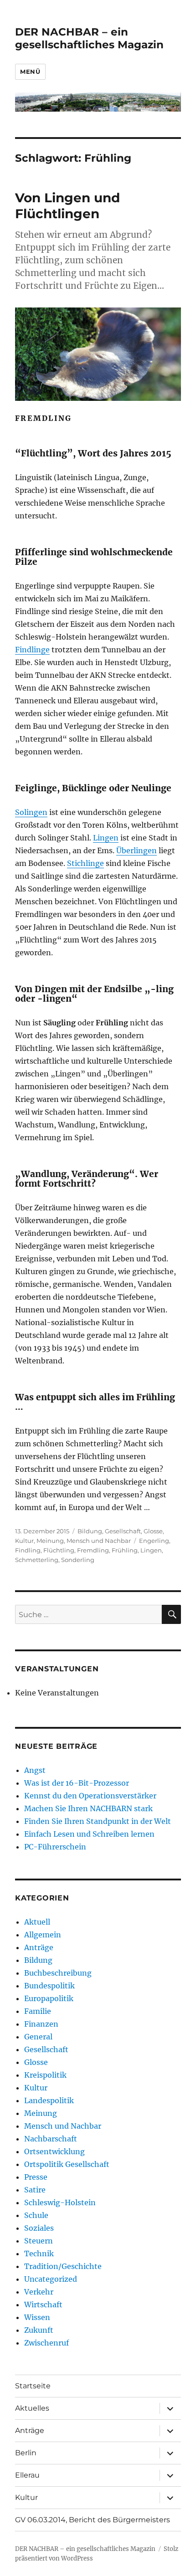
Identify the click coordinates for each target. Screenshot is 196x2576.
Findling (28, 1550)
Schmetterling (37, 1560)
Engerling (154, 1541)
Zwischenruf (46, 2343)
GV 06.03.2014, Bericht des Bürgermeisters (93, 2520)
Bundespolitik (49, 1986)
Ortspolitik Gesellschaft (67, 2164)
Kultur (24, 1541)
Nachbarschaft (51, 2139)
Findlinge (32, 650)
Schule (36, 2215)
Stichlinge (85, 863)
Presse (36, 2177)
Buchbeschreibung (58, 1973)
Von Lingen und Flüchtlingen (67, 206)
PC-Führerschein (55, 1847)
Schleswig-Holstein (60, 2202)
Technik (39, 2253)
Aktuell (37, 1922)
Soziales (39, 2228)
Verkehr (39, 2292)
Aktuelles (32, 2408)
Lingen (106, 838)
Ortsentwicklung (54, 2151)
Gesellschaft (123, 1531)
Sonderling (78, 1560)
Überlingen (137, 850)
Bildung (90, 1531)
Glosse (153, 1531)
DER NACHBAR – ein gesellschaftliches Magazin (89, 38)
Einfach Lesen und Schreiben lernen (89, 1834)
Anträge (39, 1947)
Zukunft (39, 2330)
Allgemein (43, 1935)
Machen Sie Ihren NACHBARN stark (88, 1808)
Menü (30, 72)
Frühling (125, 1550)
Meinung (50, 1541)
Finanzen (41, 2024)
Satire (35, 2190)
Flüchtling (59, 1550)
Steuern (39, 2241)
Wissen (37, 2317)
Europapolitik (49, 1998)
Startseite (33, 2386)
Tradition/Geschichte (63, 2266)
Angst (35, 1770)
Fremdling (93, 1550)
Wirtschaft (43, 2305)
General (38, 2037)
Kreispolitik (45, 2075)
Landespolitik (49, 2100)
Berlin (26, 2453)
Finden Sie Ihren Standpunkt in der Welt (98, 1821)
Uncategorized (51, 2279)
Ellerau (27, 2475)
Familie (38, 2011)
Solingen (31, 812)
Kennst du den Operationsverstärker (90, 1796)
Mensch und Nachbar (99, 1541)
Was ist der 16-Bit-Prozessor (77, 1783)
